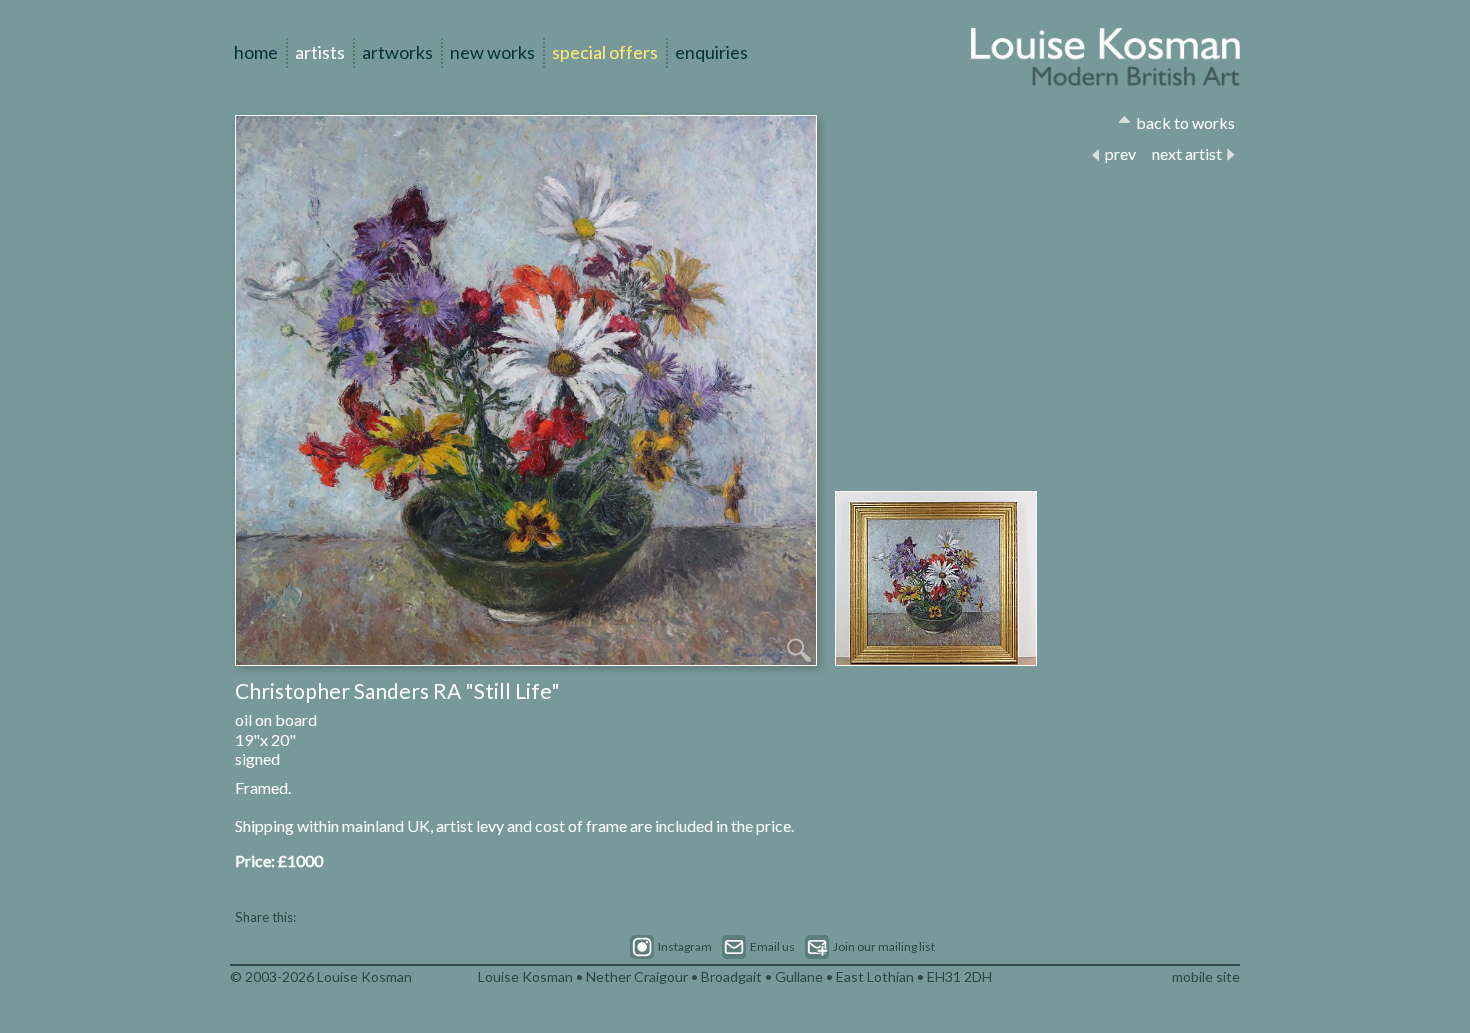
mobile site (1206, 976)
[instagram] (671, 947)
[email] (758, 947)
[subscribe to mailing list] (870, 947)
